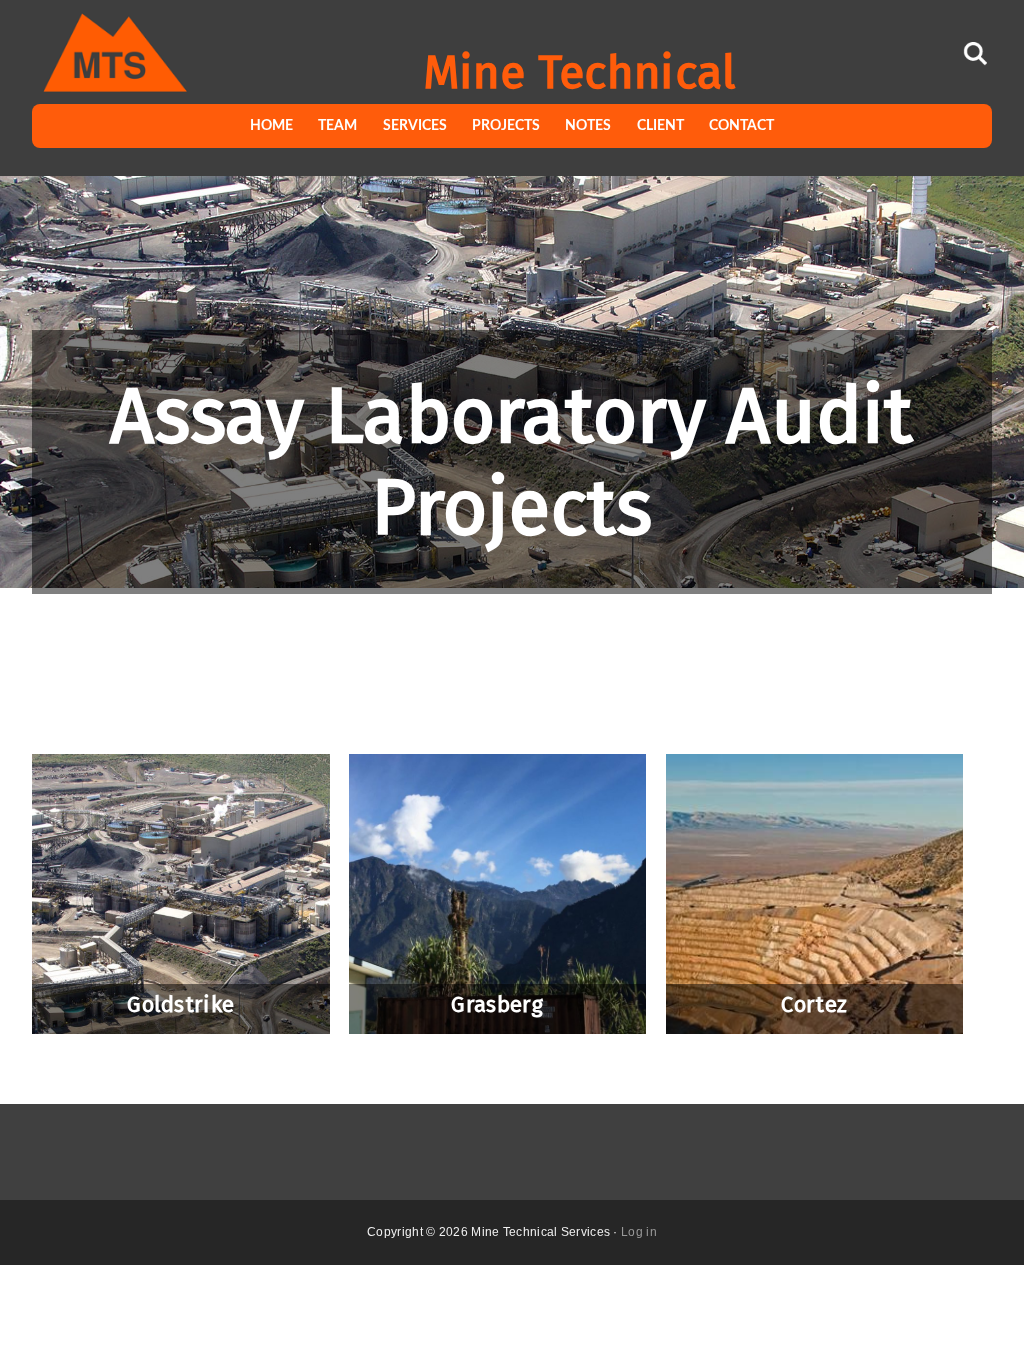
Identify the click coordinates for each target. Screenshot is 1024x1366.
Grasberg (497, 1005)
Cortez (814, 1005)
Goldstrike (180, 1005)
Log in (639, 1232)
